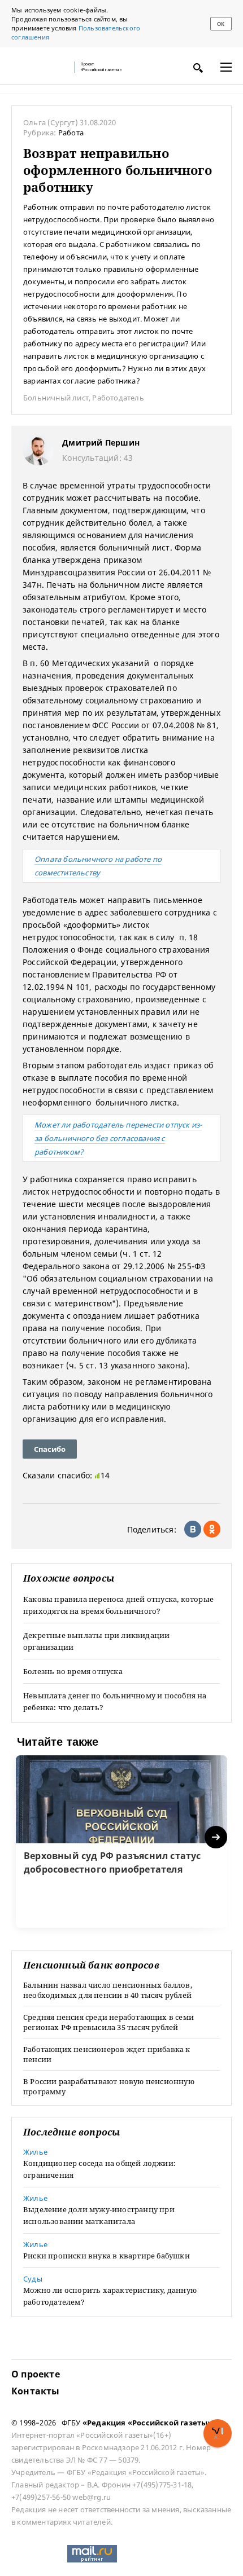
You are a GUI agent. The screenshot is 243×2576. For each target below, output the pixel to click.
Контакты (36, 2391)
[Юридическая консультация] (40, 67)
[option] (121, 1842)
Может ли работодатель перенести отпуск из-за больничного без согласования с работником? (118, 1138)
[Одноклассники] (212, 1529)
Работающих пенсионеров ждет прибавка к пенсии (107, 2054)
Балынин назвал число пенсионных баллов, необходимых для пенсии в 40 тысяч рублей (108, 1990)
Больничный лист (56, 398)
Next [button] (217, 1837)
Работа (71, 133)
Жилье (35, 2152)
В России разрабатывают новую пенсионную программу (109, 2086)
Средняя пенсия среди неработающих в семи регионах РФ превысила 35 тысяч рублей (109, 2022)
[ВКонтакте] (193, 1529)
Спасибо (50, 1449)
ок (221, 24)
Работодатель (118, 398)
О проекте (36, 2374)
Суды (33, 2279)
